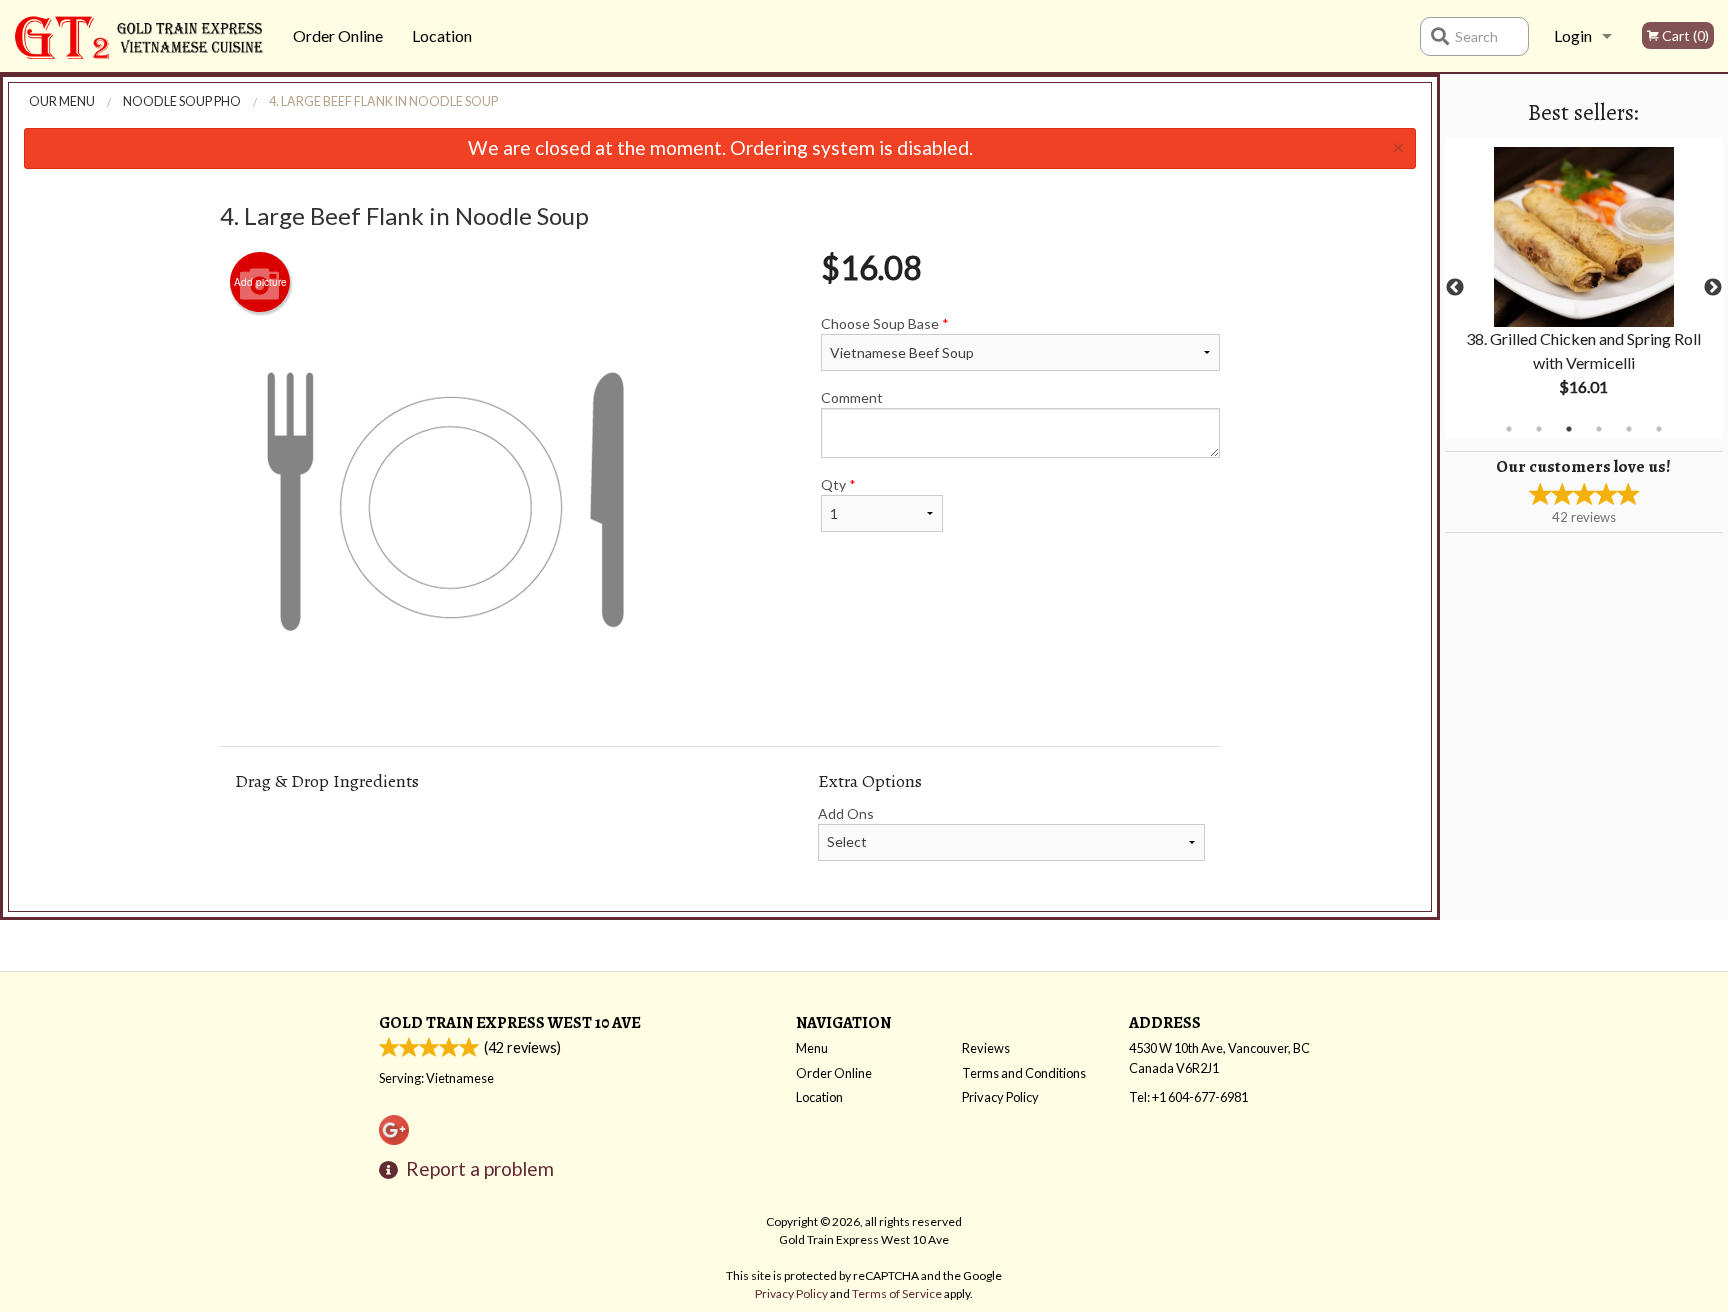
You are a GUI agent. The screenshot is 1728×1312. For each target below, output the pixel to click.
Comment (852, 397)
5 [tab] (1629, 429)
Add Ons (846, 813)
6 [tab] (1659, 429)
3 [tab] (1569, 429)
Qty (838, 484)
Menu (812, 1048)
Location (442, 35)
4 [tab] (1599, 429)
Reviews (986, 1048)
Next (1713, 288)
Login (1573, 35)
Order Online (338, 35)
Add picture (260, 282)
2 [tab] (1539, 429)
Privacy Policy (1000, 1097)
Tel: (1188, 1097)
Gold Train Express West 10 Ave (510, 1022)
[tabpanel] (1584, 288)
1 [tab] (1509, 429)
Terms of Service (897, 1293)
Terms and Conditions (1024, 1073)
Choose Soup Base (885, 323)
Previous (1455, 288)
